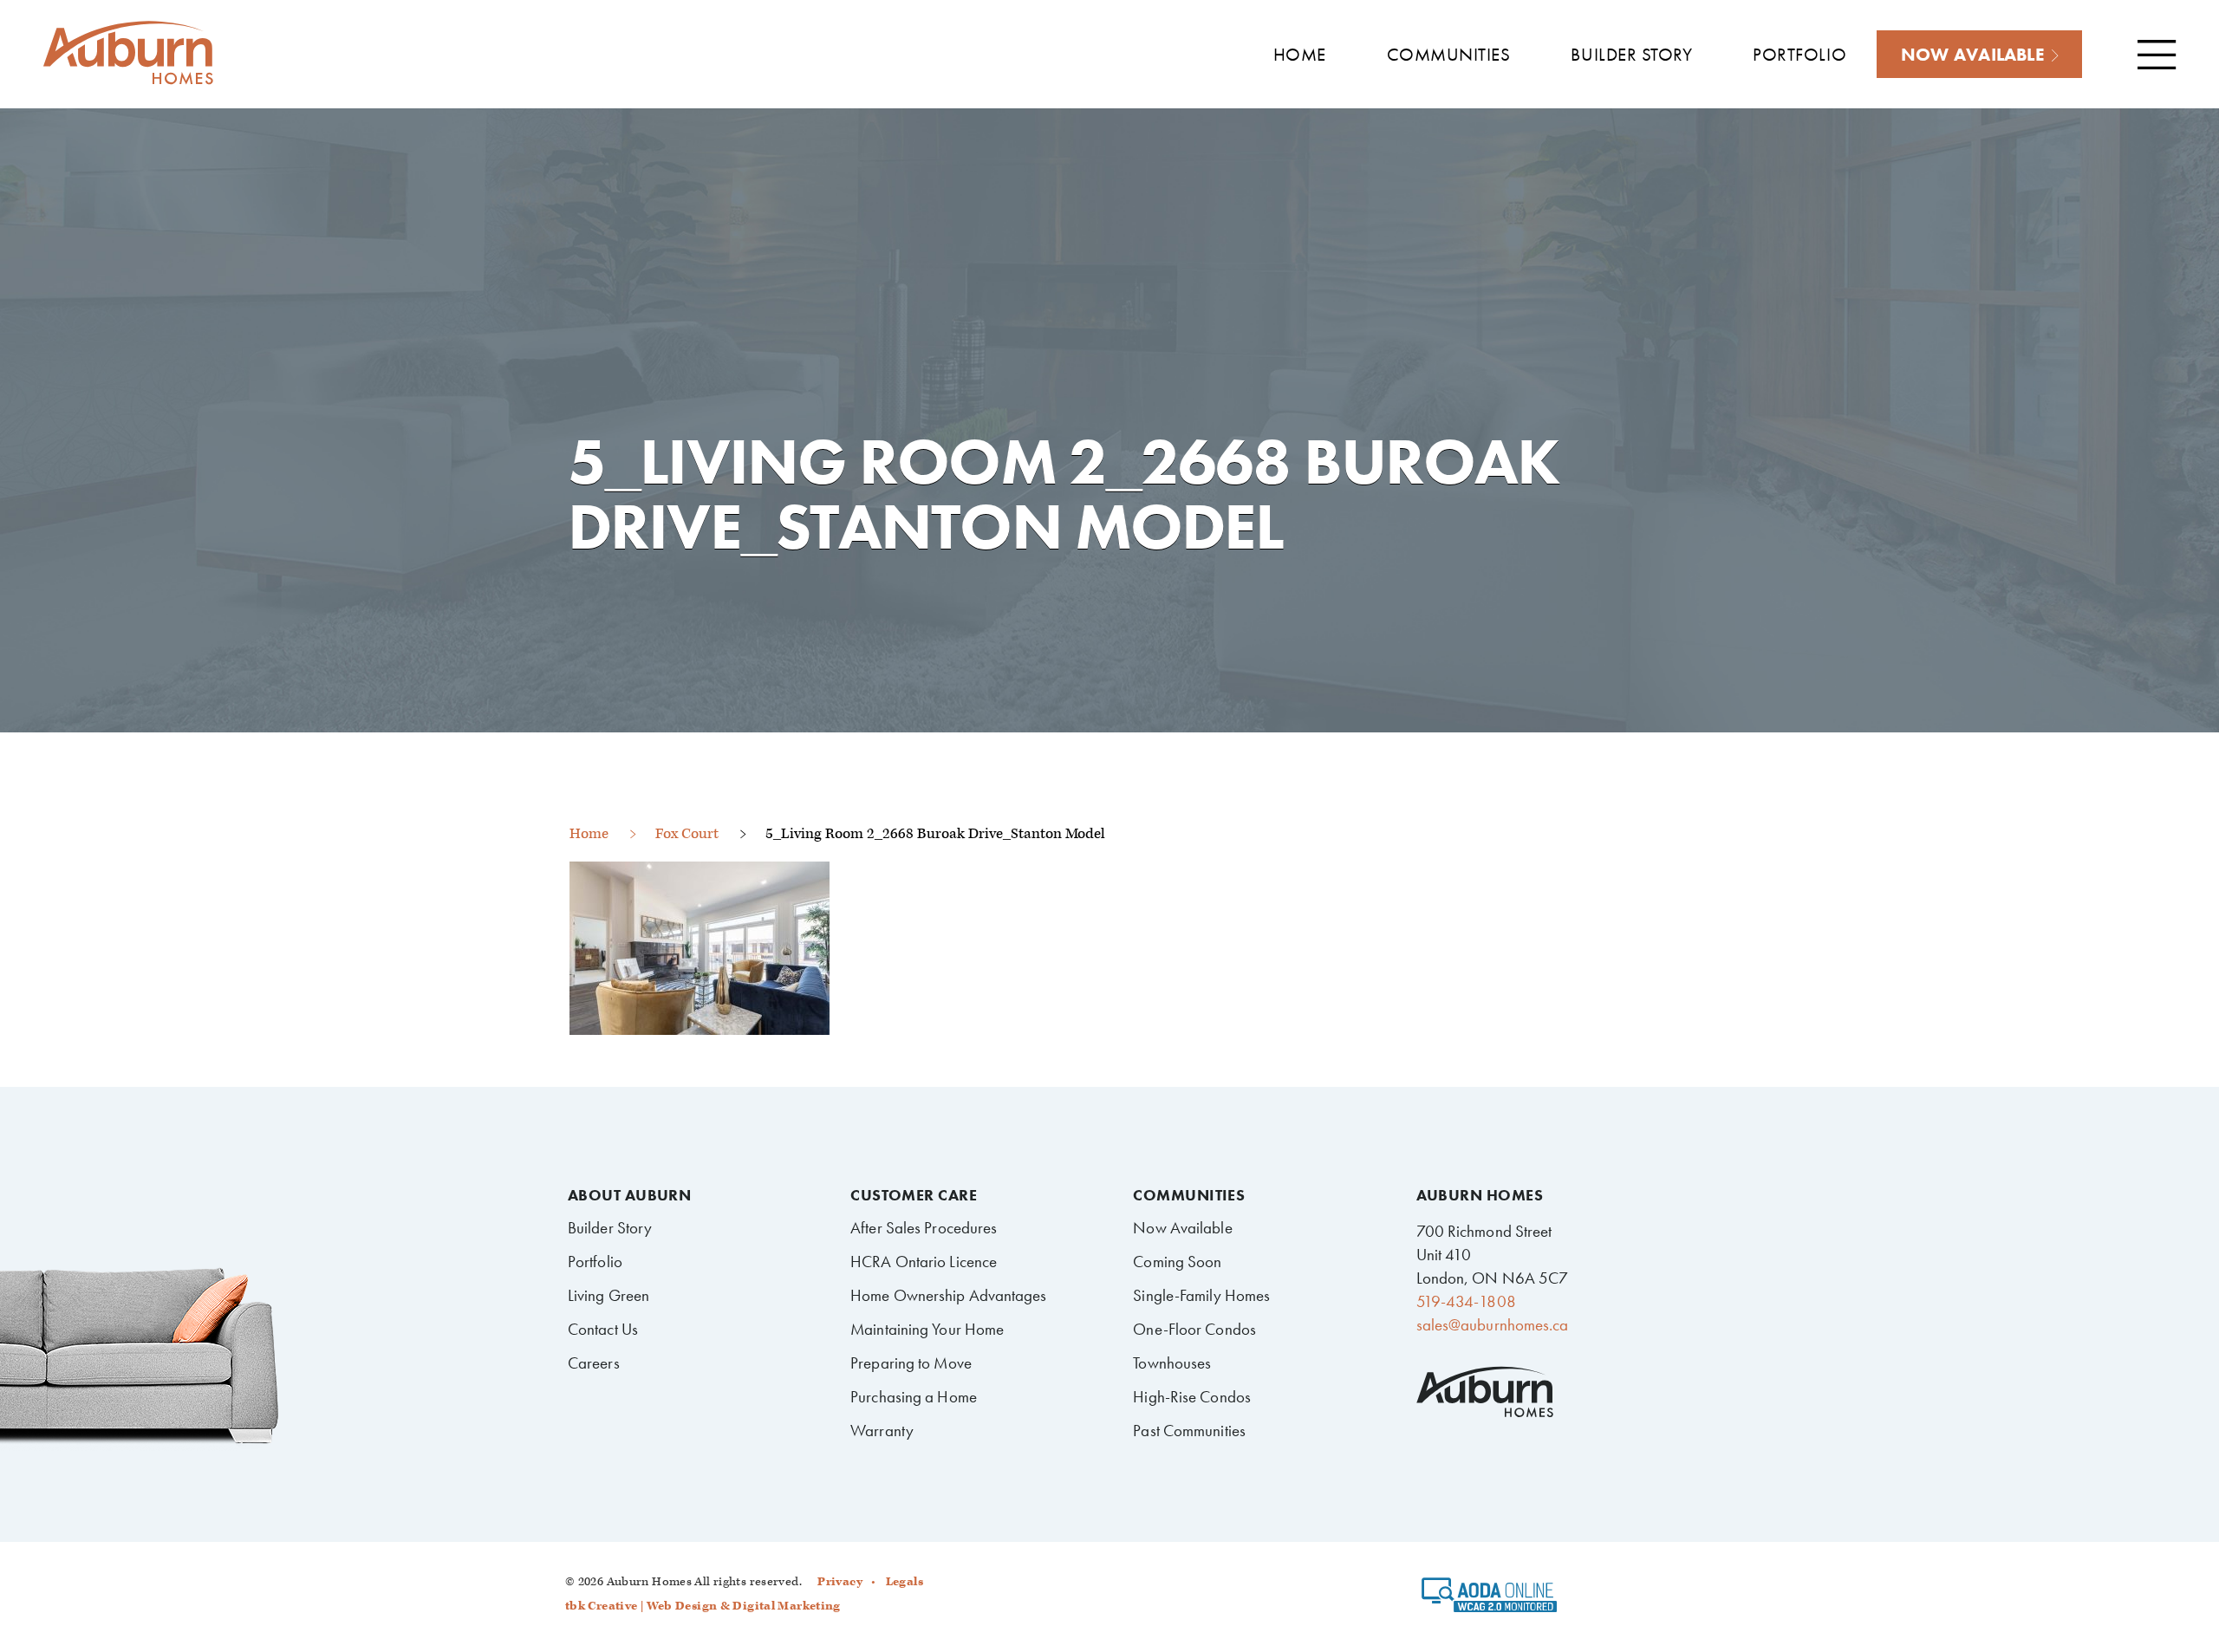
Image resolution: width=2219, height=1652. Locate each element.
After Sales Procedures (924, 1228)
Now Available (1182, 1228)
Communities (1189, 1195)
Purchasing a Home (914, 1397)
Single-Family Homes (1201, 1295)
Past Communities (1189, 1431)
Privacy (840, 1582)
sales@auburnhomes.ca (1493, 1325)
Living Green (608, 1295)
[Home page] (128, 53)
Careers (594, 1363)
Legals (905, 1582)
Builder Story (610, 1228)
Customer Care (914, 1195)
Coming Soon (1177, 1262)
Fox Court (687, 834)
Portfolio (595, 1262)
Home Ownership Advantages (948, 1295)
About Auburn (629, 1195)
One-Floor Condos (1194, 1329)
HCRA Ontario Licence (924, 1262)
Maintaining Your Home (927, 1329)
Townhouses (1172, 1363)
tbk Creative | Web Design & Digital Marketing (703, 1606)
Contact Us (603, 1329)
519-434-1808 (1466, 1301)
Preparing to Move (911, 1363)
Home (589, 834)
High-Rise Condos (1192, 1397)
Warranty (882, 1431)
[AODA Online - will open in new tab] (1490, 1601)
